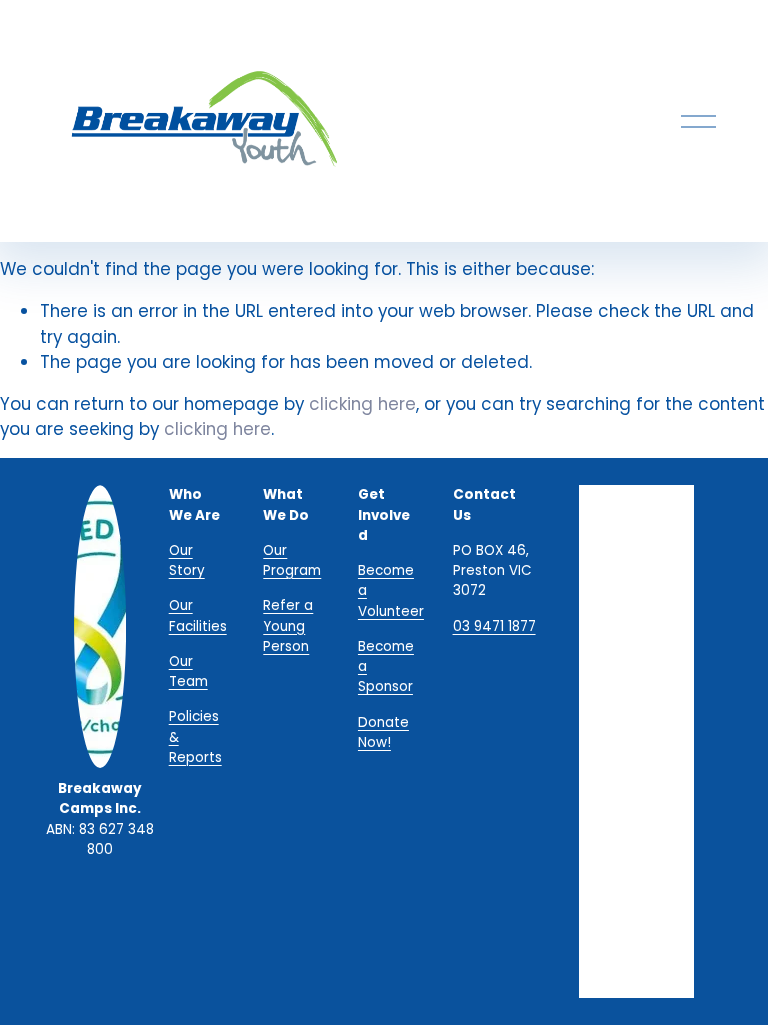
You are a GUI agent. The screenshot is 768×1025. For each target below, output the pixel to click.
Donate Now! (383, 732)
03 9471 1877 (494, 626)
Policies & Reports (195, 737)
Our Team (188, 671)
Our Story (187, 560)
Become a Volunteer (391, 591)
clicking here (362, 404)
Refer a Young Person (288, 626)
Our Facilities (198, 615)
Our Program (292, 560)
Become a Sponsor (386, 667)
